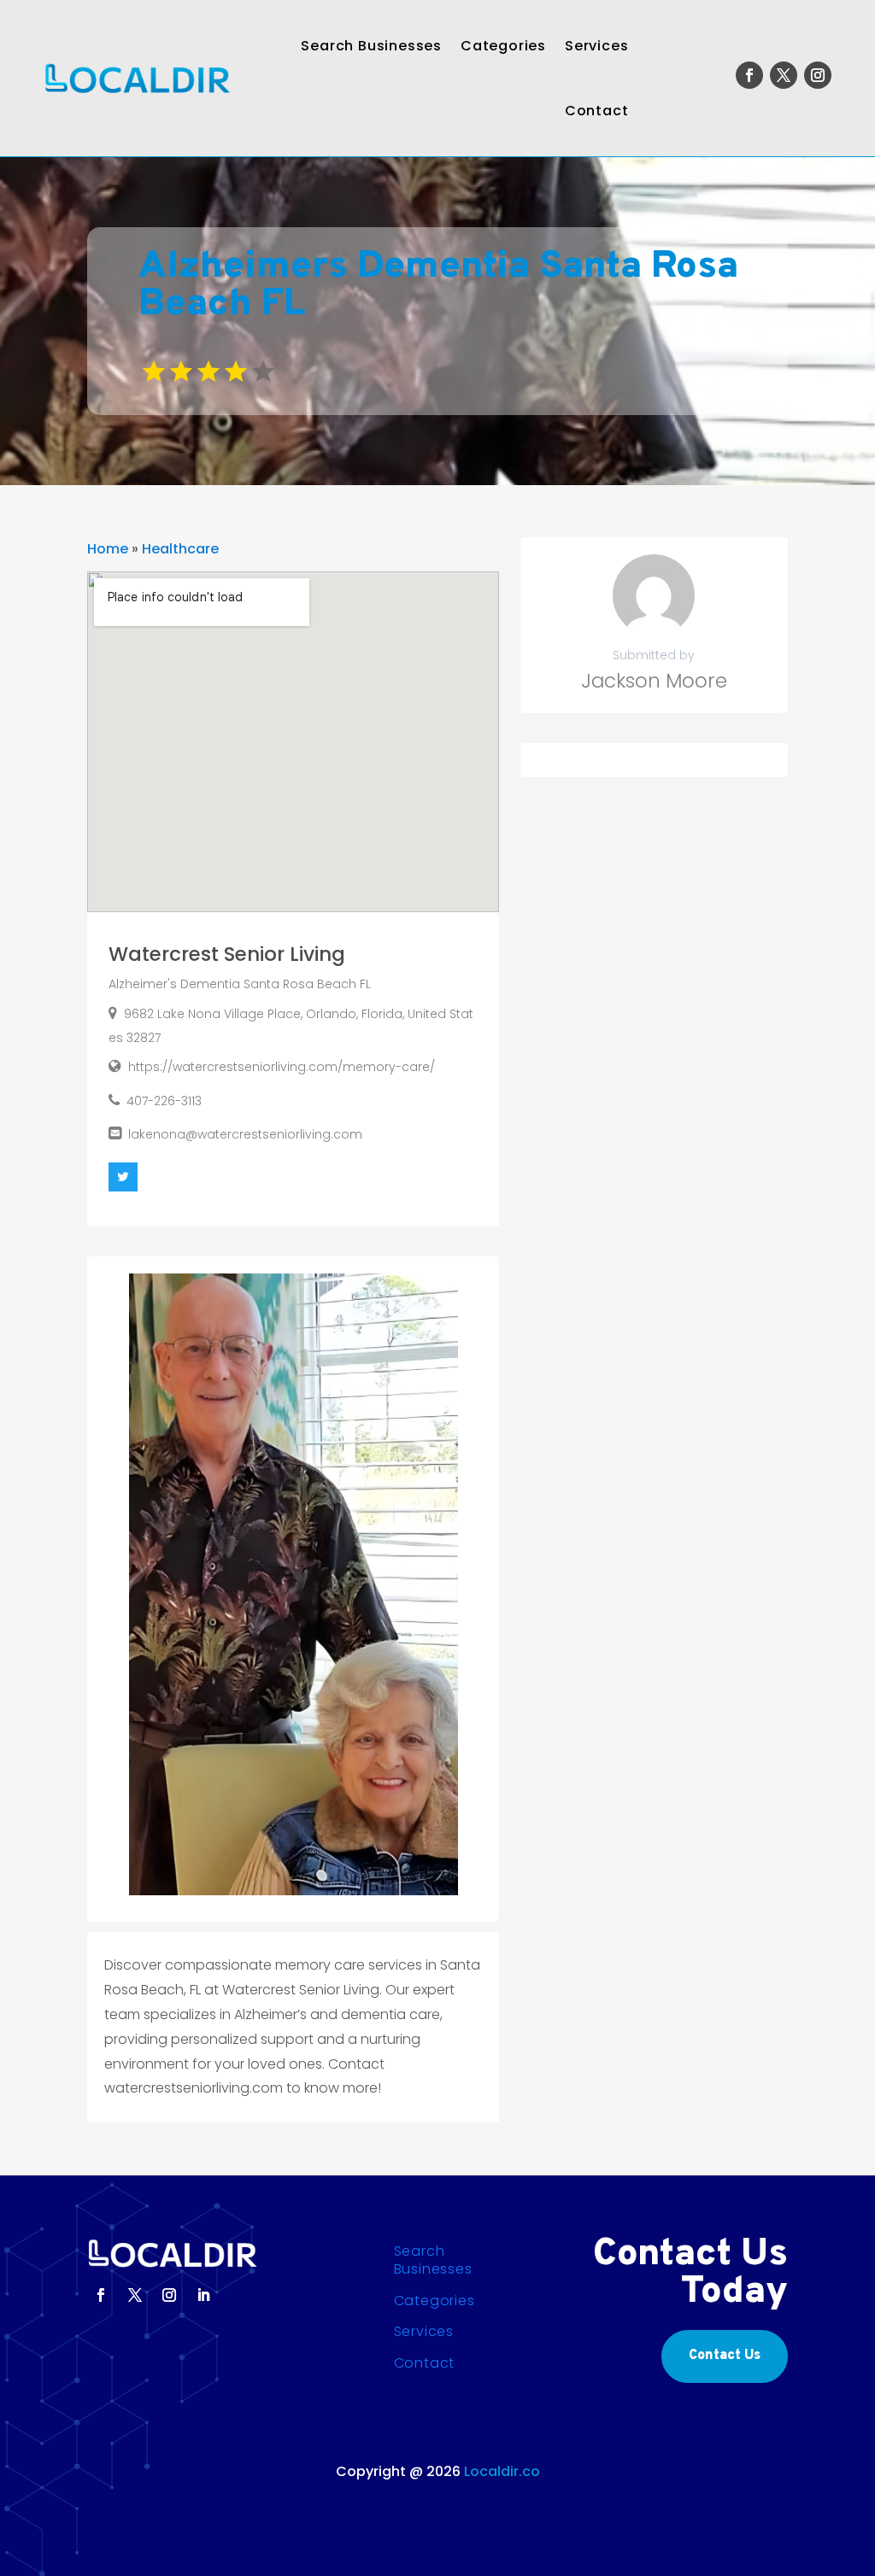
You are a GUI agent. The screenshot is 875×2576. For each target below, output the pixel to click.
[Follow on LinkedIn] (203, 2295)
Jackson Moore (654, 681)
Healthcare (180, 549)
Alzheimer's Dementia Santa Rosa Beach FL (240, 984)
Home (108, 549)
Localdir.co (502, 2471)
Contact (597, 111)
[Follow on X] (784, 75)
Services (596, 46)
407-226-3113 (164, 1101)
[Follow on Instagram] (818, 75)
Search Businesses (371, 46)
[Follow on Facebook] (749, 75)
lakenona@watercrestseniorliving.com (245, 1134)
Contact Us (725, 2356)
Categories (503, 46)
